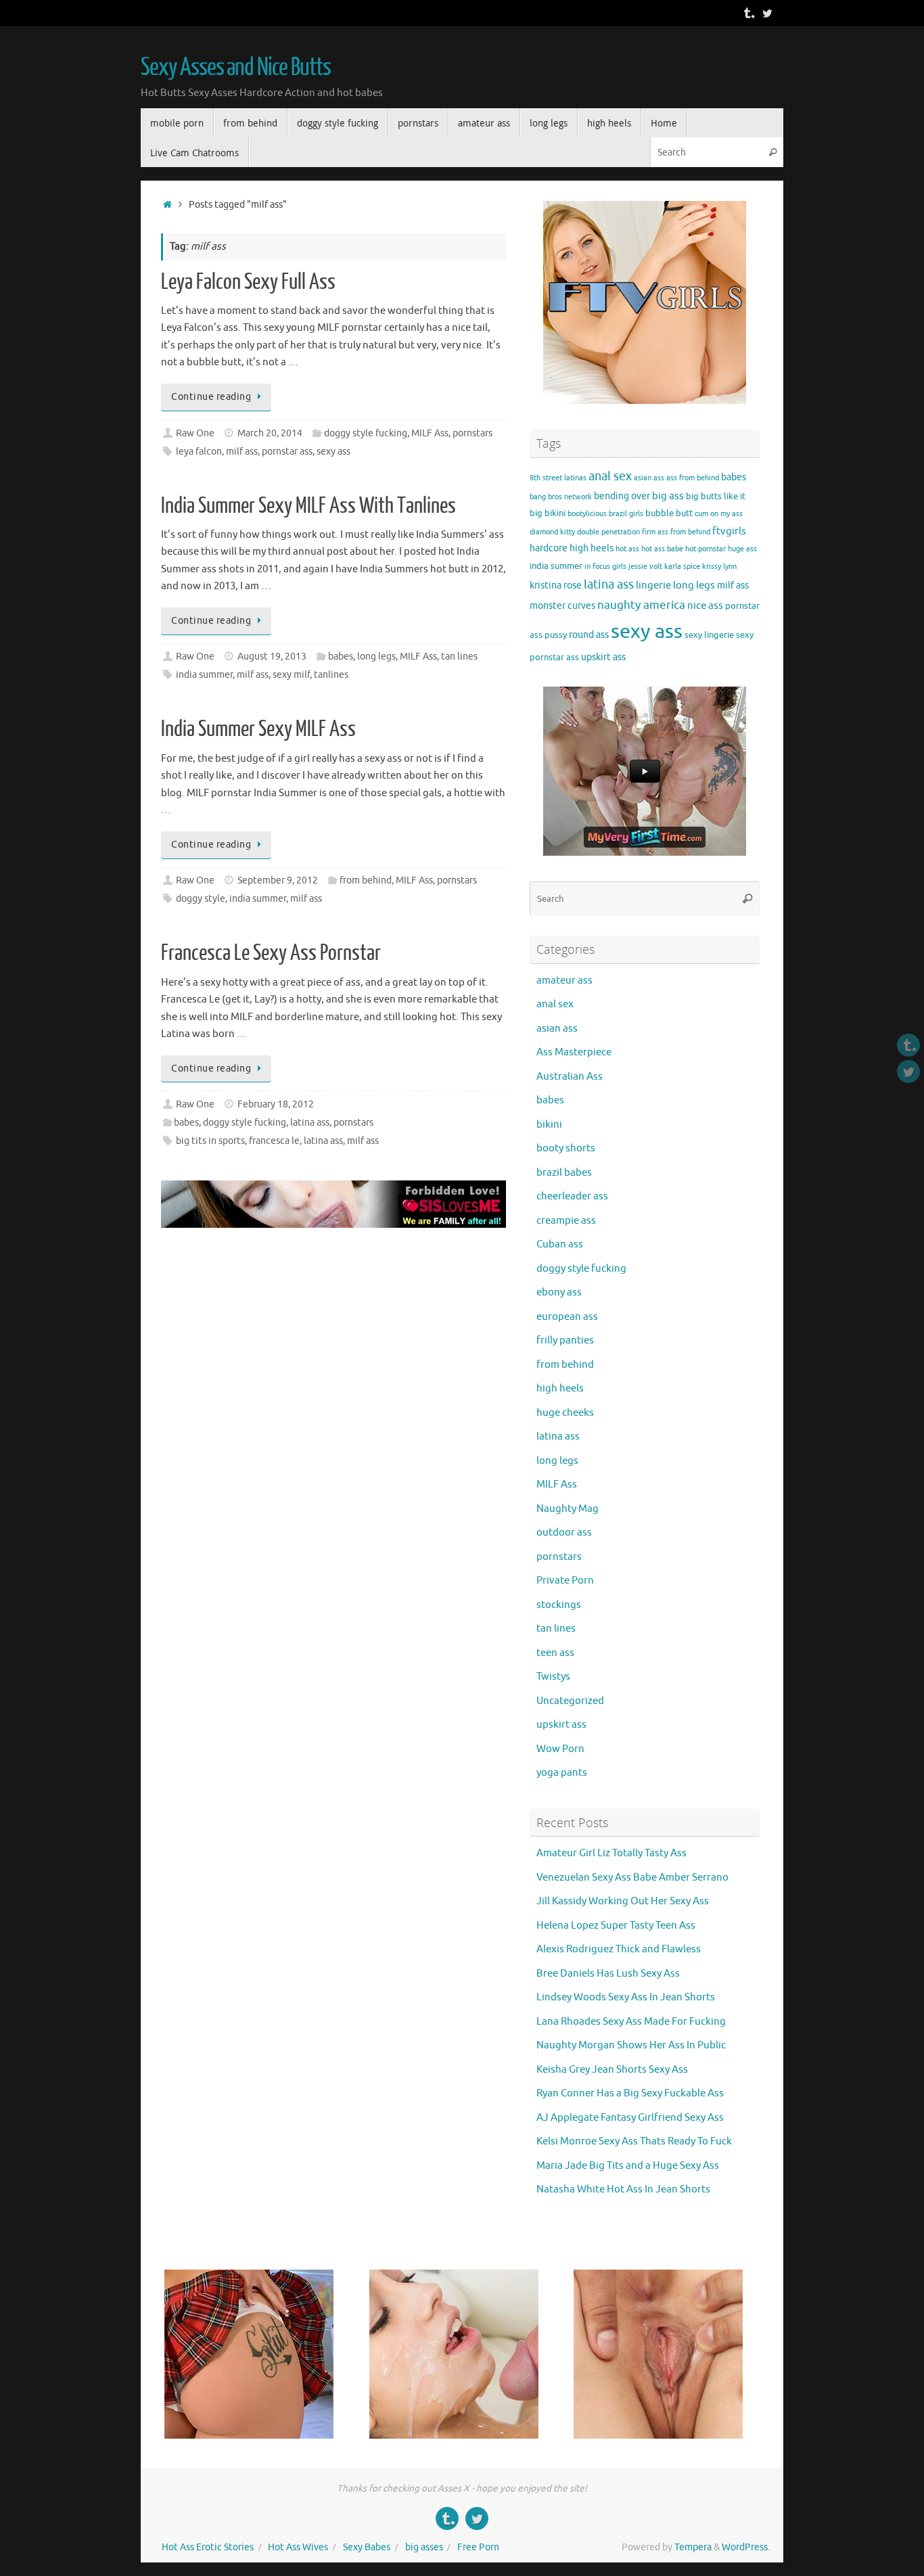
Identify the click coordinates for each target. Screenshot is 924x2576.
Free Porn (478, 2547)
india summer (204, 675)
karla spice (682, 567)
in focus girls (605, 567)
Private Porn (565, 1581)
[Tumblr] (748, 13)
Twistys (553, 1677)
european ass (567, 1317)
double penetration (608, 532)
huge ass (742, 549)
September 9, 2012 (278, 880)
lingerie (653, 585)
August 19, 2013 (272, 657)
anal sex (610, 476)
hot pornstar (706, 549)
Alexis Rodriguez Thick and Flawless (619, 1949)
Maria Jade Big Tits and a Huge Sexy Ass (628, 2166)
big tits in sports (210, 1141)
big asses (424, 2547)
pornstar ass (287, 452)
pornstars (472, 433)
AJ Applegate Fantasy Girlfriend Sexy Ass (630, 2118)
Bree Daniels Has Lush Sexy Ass (608, 1974)
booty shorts (566, 1148)
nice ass (705, 605)
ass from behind (693, 478)
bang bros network (561, 497)
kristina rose (556, 585)
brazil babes (564, 1173)
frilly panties (565, 1340)
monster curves (562, 605)
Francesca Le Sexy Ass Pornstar (271, 953)
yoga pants (562, 1773)
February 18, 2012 (276, 1104)
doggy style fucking (366, 433)
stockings (559, 1605)
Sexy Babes (367, 2547)
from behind (366, 880)
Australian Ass (570, 1077)
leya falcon (199, 452)
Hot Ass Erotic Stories (208, 2547)
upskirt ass (603, 657)
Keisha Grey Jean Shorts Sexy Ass (612, 2070)
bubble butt (669, 513)
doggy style (201, 899)
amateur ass (564, 981)
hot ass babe (662, 549)
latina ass (310, 1123)
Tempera (693, 2547)
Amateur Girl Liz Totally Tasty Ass (611, 1853)
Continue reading (211, 397)
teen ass (555, 1653)
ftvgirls (729, 531)
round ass (589, 635)
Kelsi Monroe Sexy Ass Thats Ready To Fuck (634, 2141)
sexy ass (333, 452)
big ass (668, 496)
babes (341, 657)
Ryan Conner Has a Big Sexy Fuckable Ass (630, 2093)
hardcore (549, 548)
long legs (376, 657)
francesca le (274, 1141)
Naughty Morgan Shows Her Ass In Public (631, 2045)
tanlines (331, 675)
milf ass (242, 452)
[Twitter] (767, 13)
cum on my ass (719, 514)
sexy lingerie (709, 635)
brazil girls (626, 514)
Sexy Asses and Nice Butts (236, 68)
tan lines (459, 657)
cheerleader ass (572, 1196)
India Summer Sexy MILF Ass (258, 729)
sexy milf (291, 675)
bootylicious (587, 514)
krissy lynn (719, 567)
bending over (622, 496)
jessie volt (645, 567)
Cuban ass (560, 1244)
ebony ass (559, 1292)
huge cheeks (565, 1413)
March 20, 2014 (270, 433)
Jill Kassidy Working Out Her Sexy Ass (623, 1901)
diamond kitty (552, 532)
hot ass (627, 549)
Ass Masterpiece (574, 1052)
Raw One (195, 433)
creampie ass (566, 1221)
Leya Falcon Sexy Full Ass (248, 282)
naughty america (641, 605)
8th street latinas (558, 478)
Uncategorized (570, 1701)
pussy (556, 635)
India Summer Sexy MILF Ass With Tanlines (308, 506)
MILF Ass (430, 433)
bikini (555, 513)
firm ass (655, 532)
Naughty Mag (568, 1509)
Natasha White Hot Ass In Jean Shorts (623, 2189)
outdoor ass (564, 1533)
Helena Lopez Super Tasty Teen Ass (616, 1926)
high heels (592, 548)
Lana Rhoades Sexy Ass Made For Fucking (631, 2022)
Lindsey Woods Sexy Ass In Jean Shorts (626, 1997)
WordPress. (746, 2547)
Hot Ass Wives (298, 2547)
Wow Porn (560, 1749)
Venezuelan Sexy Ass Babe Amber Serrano (632, 1878)
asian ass (649, 478)
